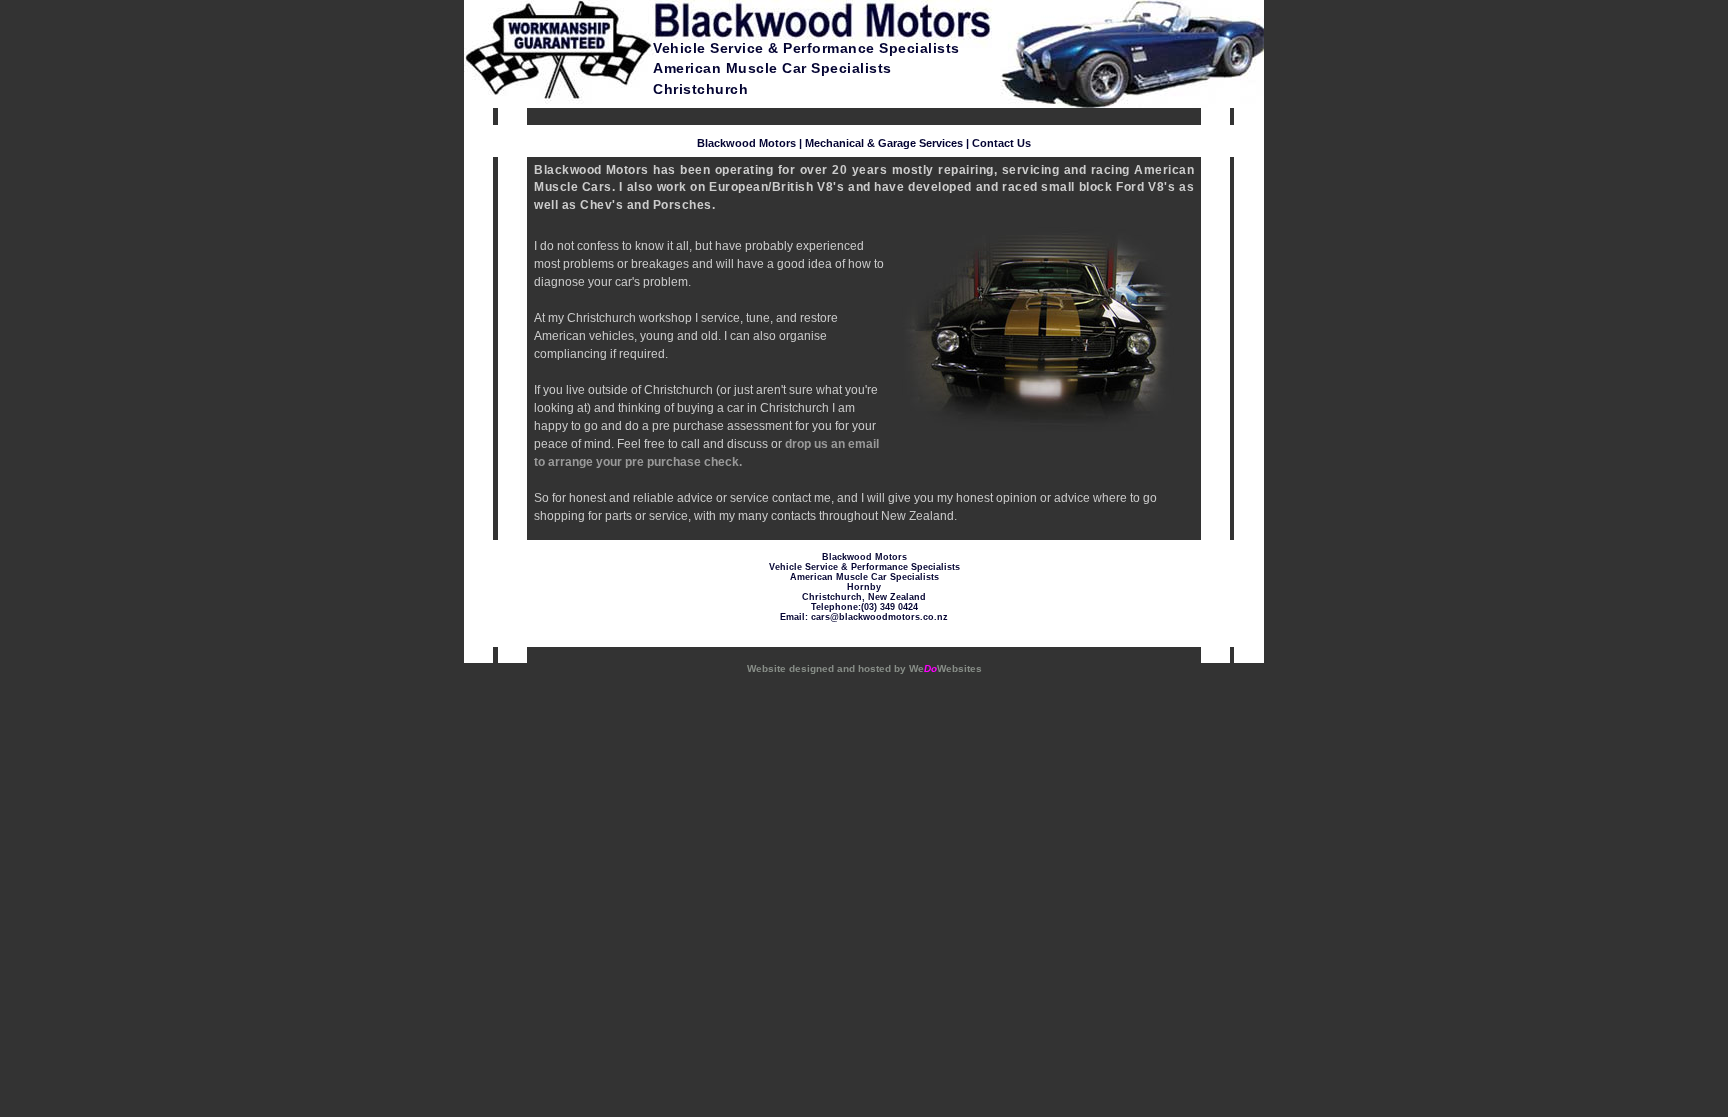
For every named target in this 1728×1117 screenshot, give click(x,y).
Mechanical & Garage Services (884, 143)
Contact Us (1001, 143)
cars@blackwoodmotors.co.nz (879, 617)
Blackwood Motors (746, 143)
